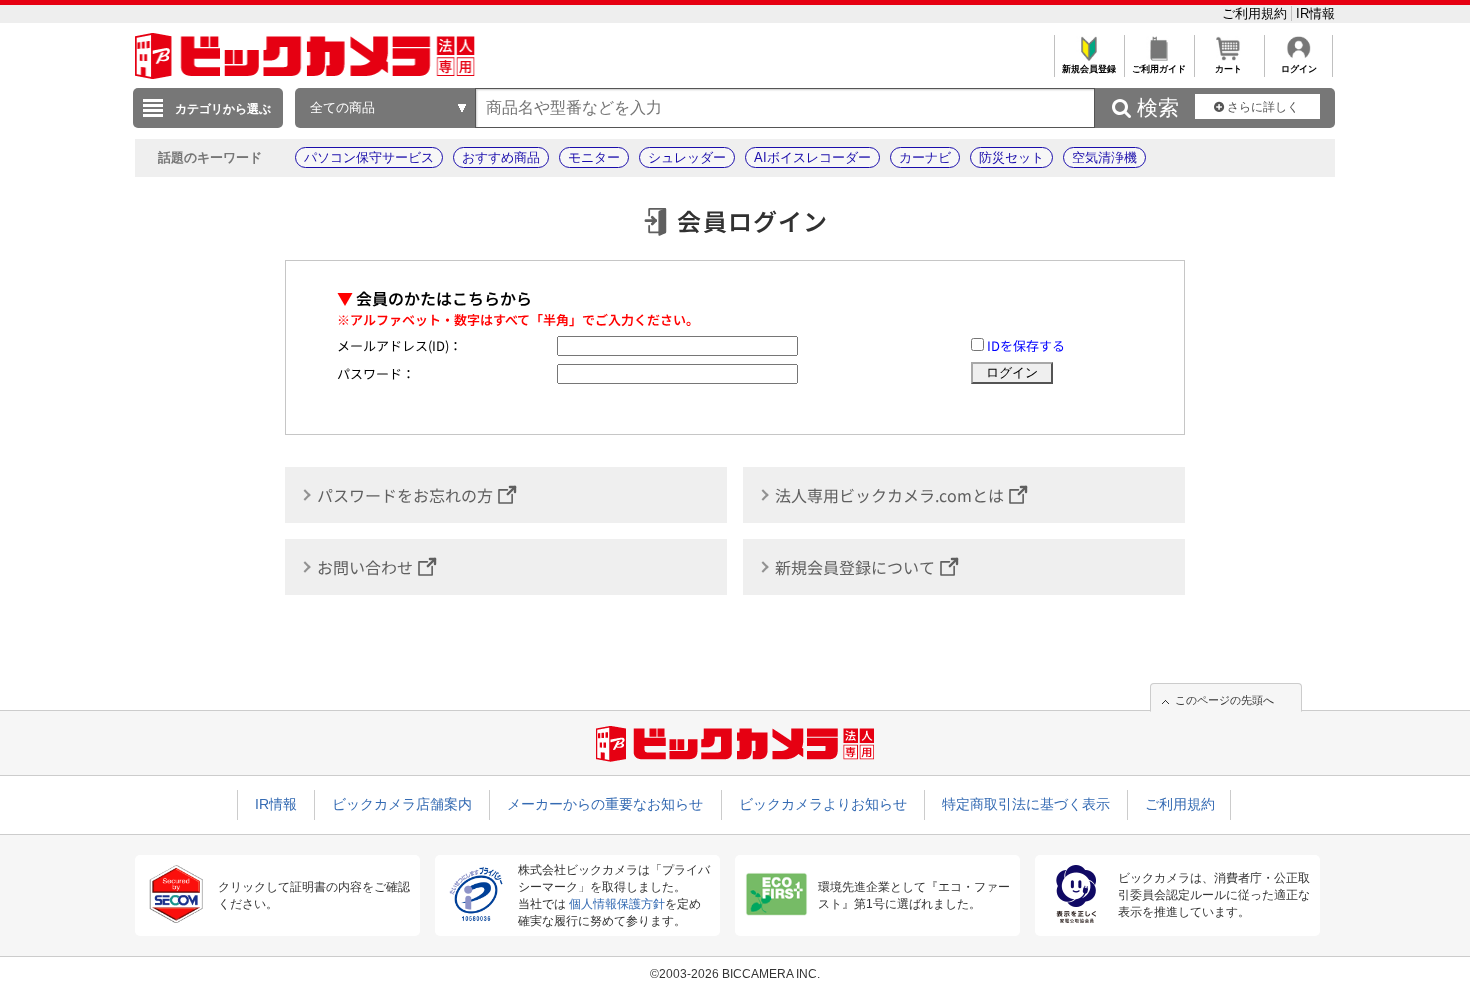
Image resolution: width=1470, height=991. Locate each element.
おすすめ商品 (501, 157)
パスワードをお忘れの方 (405, 495)
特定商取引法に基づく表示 (1026, 804)
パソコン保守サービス (369, 157)
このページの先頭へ (1224, 700)
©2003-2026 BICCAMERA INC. (735, 974)
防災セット (1011, 157)
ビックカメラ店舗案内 (402, 804)
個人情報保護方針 (617, 904)
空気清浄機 (1104, 157)
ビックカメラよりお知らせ (823, 804)
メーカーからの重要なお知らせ (605, 804)
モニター (594, 157)
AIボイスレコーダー (812, 157)
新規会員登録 (1089, 69)
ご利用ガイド (1159, 69)
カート (1228, 69)
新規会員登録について (855, 567)
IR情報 (1315, 13)
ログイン (1299, 69)
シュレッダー (687, 157)
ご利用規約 (1256, 13)
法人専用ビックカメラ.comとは (889, 495)
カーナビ (925, 157)
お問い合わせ (365, 567)
